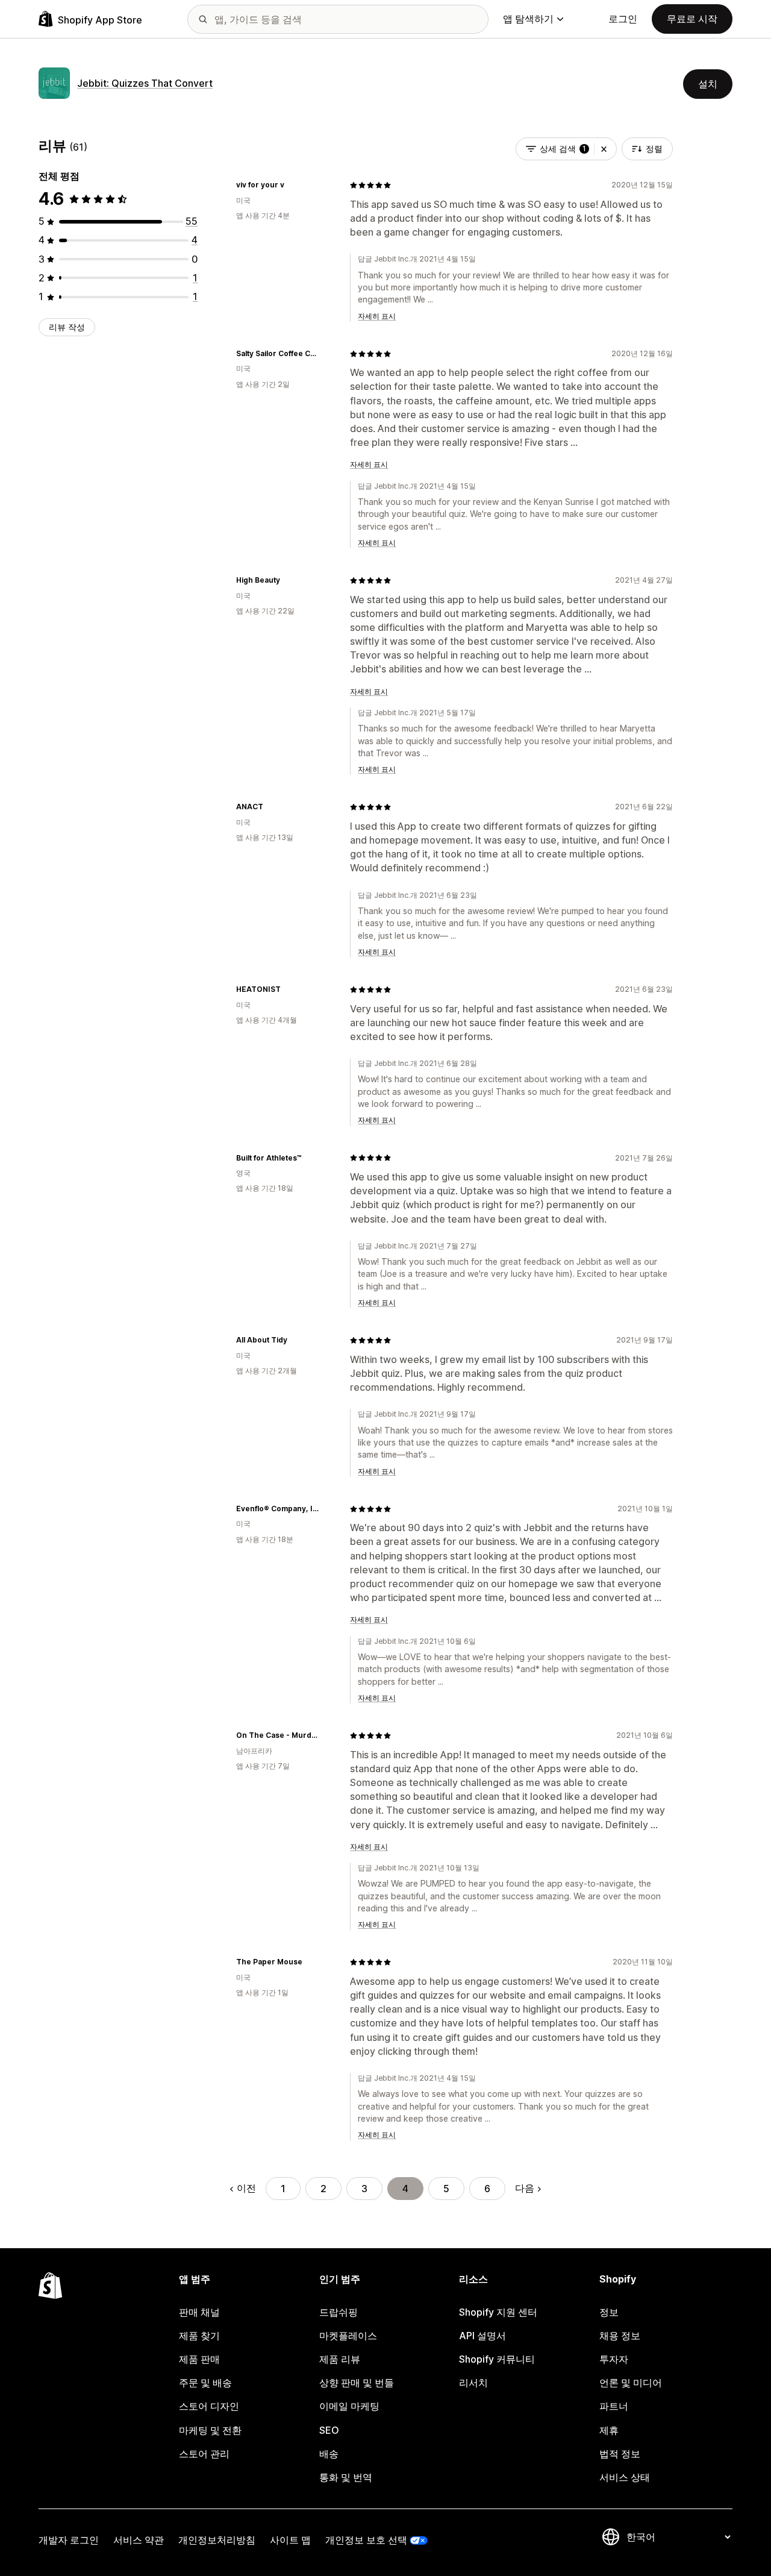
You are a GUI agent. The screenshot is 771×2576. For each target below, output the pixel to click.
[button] (604, 149)
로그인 (623, 19)
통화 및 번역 (346, 2477)
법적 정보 (620, 2454)
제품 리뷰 (340, 2359)
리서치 (473, 2383)
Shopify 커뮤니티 (497, 2359)
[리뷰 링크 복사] (292, 185)
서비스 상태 (625, 2477)
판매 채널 (199, 2312)
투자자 (614, 2359)
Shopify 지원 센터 (498, 2312)
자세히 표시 (377, 316)
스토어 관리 (204, 2454)
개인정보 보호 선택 (366, 2540)
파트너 (614, 2406)
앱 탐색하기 (528, 19)
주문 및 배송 (205, 2383)
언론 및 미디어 (631, 2383)
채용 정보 (620, 2336)
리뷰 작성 (67, 327)
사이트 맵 (290, 2540)
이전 (246, 2188)
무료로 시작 (692, 19)
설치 (708, 84)
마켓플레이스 (348, 2336)
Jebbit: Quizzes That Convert (145, 83)
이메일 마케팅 (349, 2406)
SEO (329, 2430)
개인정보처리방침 (217, 2540)
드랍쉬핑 (339, 2312)
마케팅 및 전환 (210, 2430)
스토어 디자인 (209, 2406)
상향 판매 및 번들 (357, 2383)
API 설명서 (482, 2336)
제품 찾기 (199, 2336)
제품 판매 (199, 2359)
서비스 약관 (139, 2540)
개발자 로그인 (69, 2540)
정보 (609, 2312)
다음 (525, 2188)
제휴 (609, 2430)
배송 (329, 2454)
